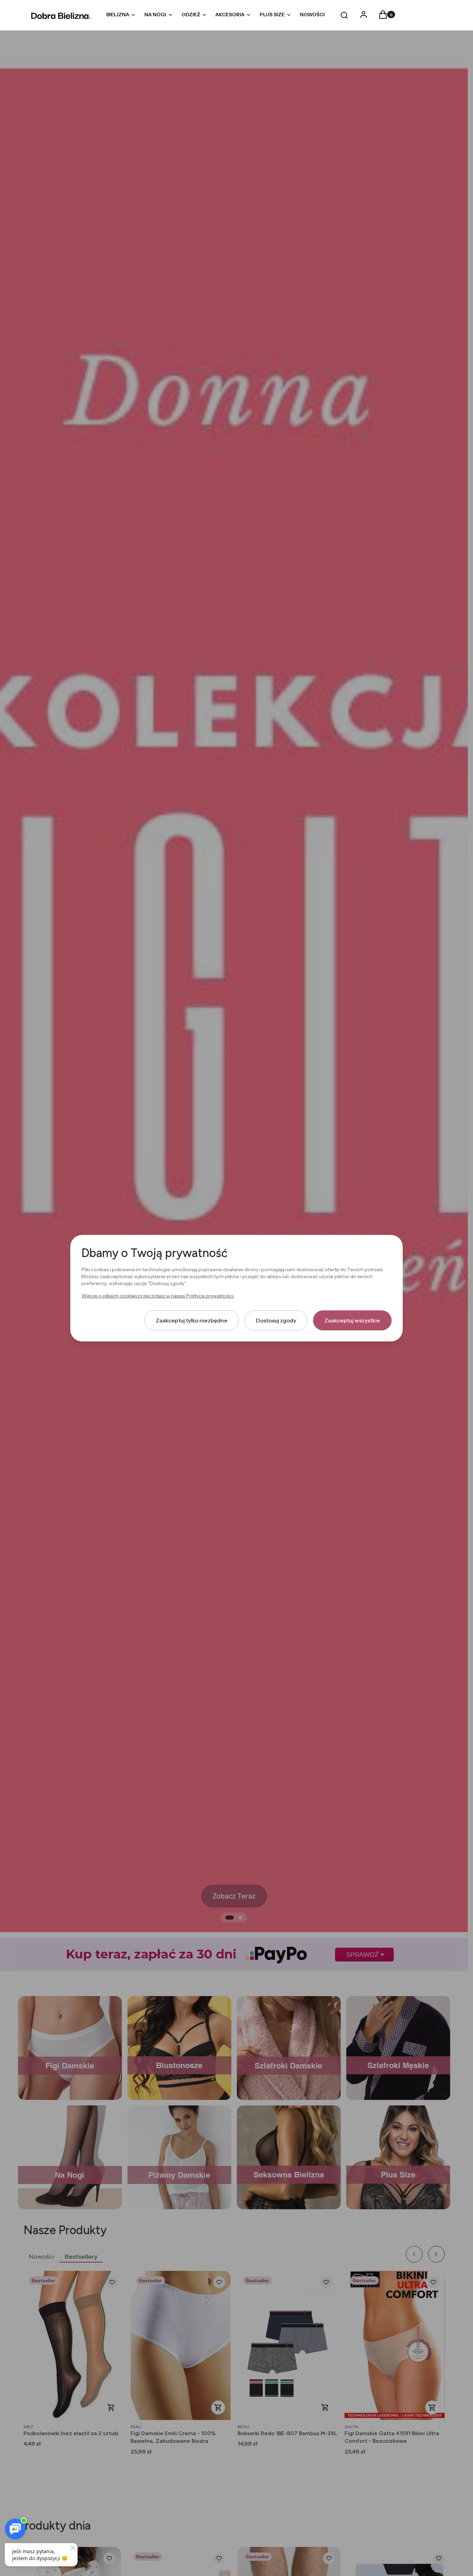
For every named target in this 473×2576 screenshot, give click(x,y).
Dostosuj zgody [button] (276, 1320)
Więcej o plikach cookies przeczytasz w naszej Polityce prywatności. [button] (158, 1295)
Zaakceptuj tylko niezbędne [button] (192, 1320)
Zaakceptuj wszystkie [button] (352, 1320)
